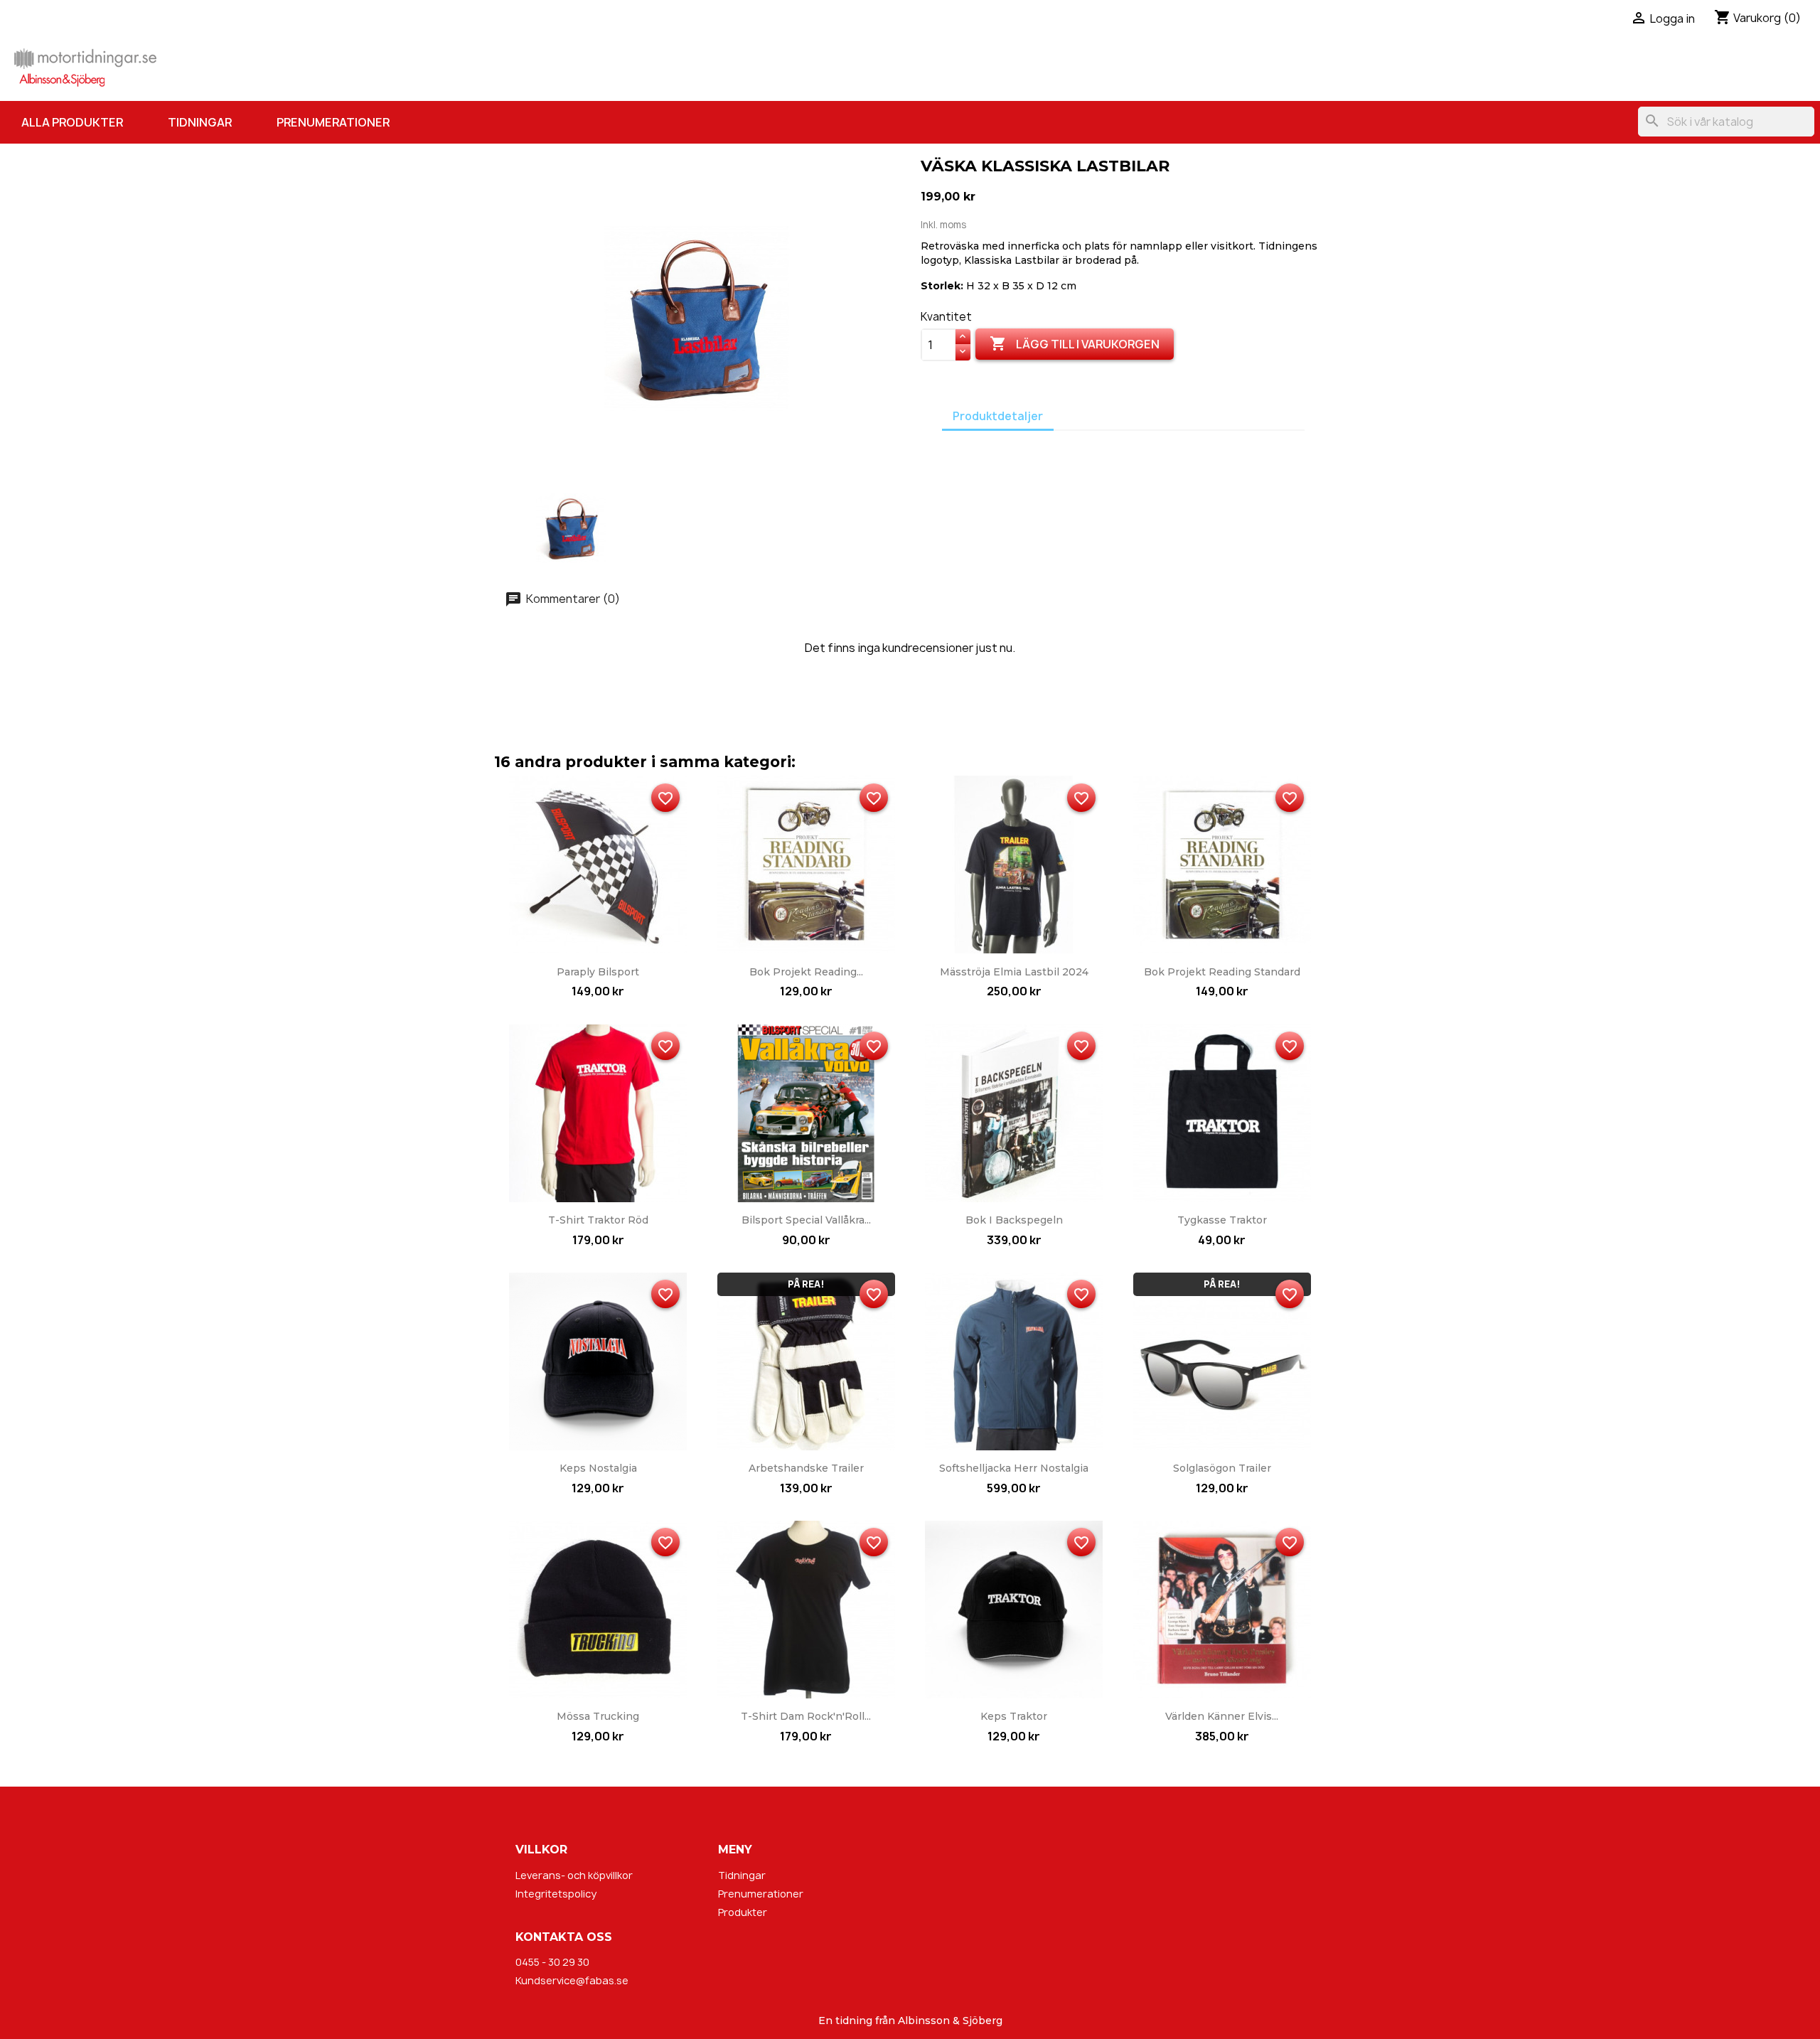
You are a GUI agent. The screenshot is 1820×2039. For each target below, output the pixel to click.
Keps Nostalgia (598, 1468)
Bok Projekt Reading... (806, 972)
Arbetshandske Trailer (806, 1468)
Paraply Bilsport (598, 972)
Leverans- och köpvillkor (574, 1875)
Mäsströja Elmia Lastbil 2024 (1014, 972)
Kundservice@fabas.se (572, 1980)
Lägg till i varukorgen (1075, 343)
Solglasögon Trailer (1222, 1468)
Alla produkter (72, 122)
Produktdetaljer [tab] (998, 416)
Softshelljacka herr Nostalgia (1014, 1468)
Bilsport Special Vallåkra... (806, 1220)
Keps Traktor (1014, 1716)
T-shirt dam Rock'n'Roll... (806, 1716)
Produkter (743, 1912)
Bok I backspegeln (1014, 1220)
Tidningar (200, 122)
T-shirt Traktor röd (598, 1220)
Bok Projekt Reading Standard (1222, 972)
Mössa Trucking (598, 1716)
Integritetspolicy (556, 1894)
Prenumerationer (333, 122)
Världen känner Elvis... (1222, 1716)
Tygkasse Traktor (1222, 1220)
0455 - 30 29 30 (552, 1962)
